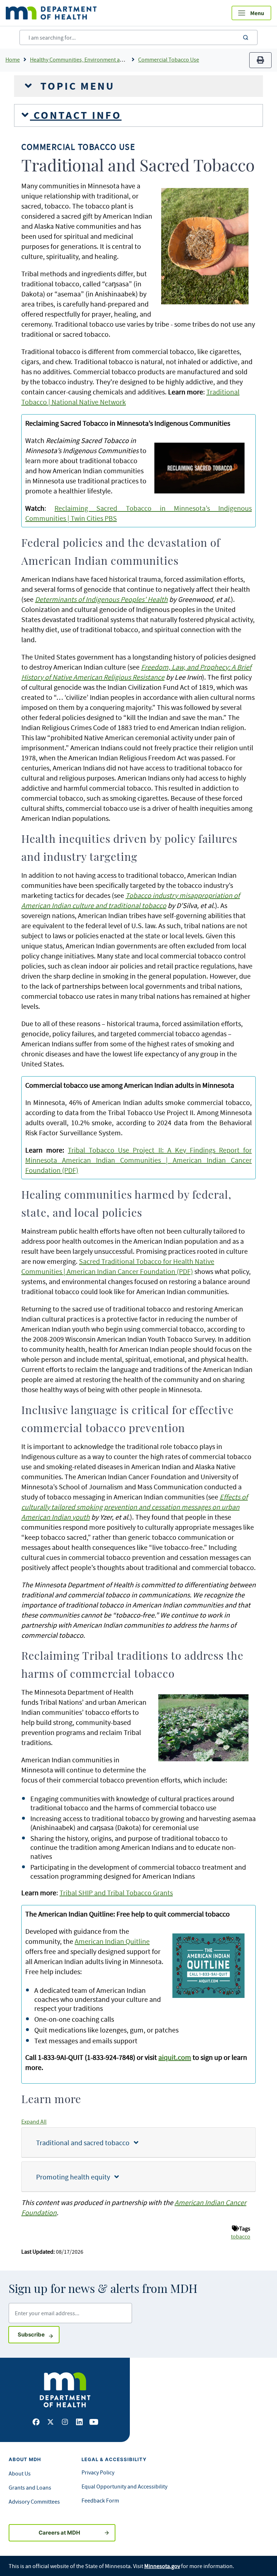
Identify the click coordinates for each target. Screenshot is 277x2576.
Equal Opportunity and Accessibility (124, 2486)
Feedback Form (100, 2500)
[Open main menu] (251, 13)
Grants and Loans (30, 2487)
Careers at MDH (59, 2533)
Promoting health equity (75, 2177)
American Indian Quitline (112, 1941)
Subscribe (39, 2334)
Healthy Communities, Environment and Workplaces (93, 59)
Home (13, 59)
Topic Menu (76, 86)
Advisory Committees (34, 2501)
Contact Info (76, 115)
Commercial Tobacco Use (169, 59)
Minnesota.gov (162, 2566)
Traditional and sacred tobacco (85, 2143)
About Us (20, 2473)
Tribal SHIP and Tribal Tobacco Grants (116, 1893)
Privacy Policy (98, 2472)
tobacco (241, 2236)
